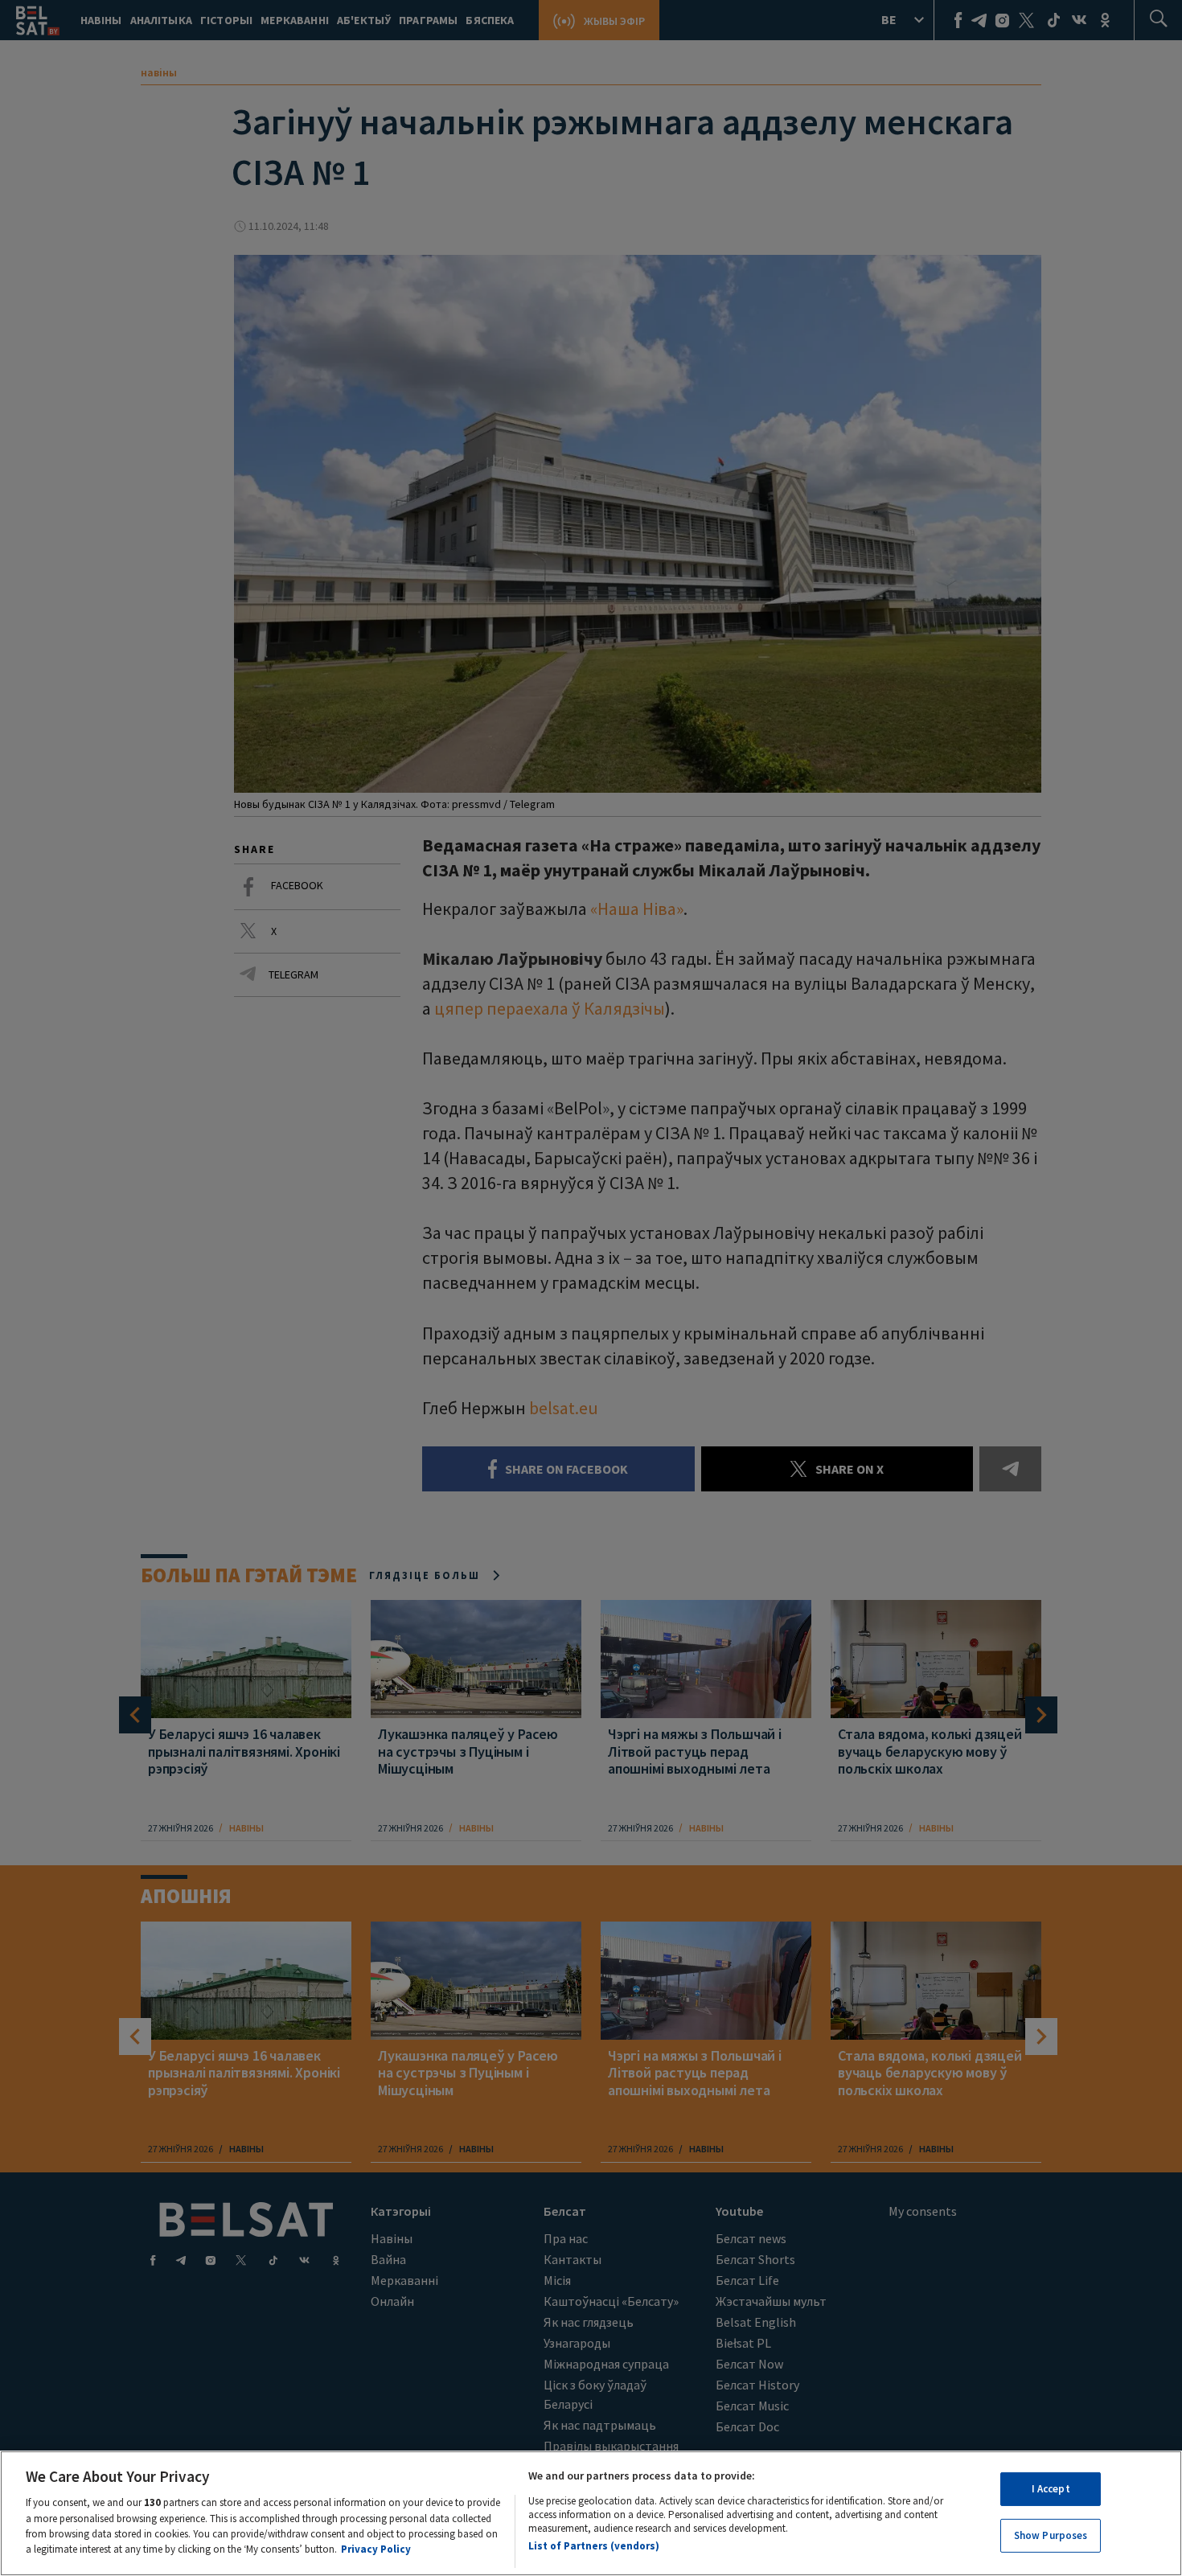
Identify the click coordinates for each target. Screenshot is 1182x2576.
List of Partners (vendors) (594, 2546)
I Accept (1051, 2489)
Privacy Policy (376, 2549)
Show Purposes (1051, 2535)
